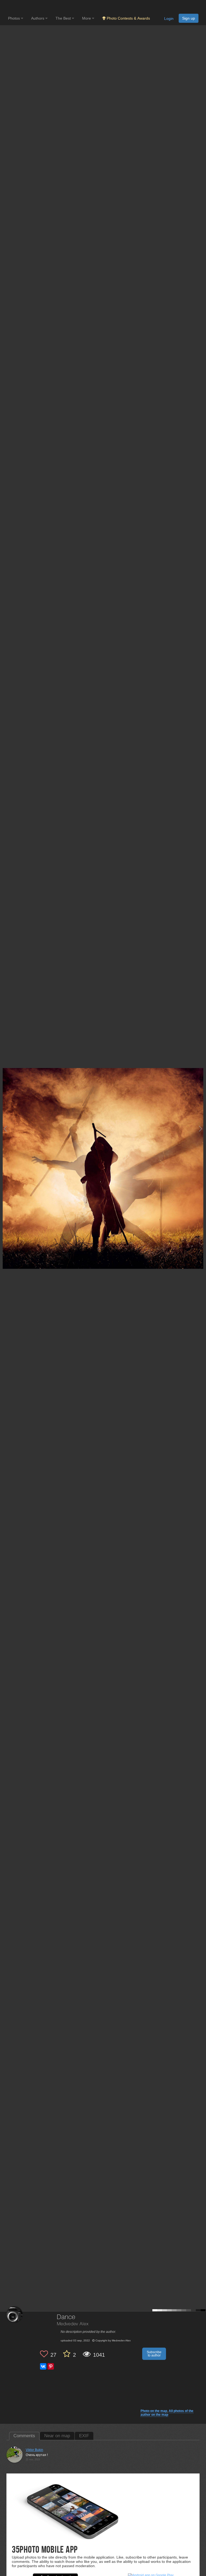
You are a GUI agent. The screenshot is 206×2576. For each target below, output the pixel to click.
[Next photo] (201, 1129)
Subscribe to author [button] (154, 2354)
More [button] (87, 18)
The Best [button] (64, 18)
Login (169, 19)
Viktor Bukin (34, 2450)
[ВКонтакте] (43, 2366)
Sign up (189, 18)
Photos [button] (14, 18)
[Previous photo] (5, 1129)
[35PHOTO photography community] (29, 7)
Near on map (57, 2436)
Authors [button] (38, 18)
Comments (24, 2436)
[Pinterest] (51, 2366)
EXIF (84, 2436)
